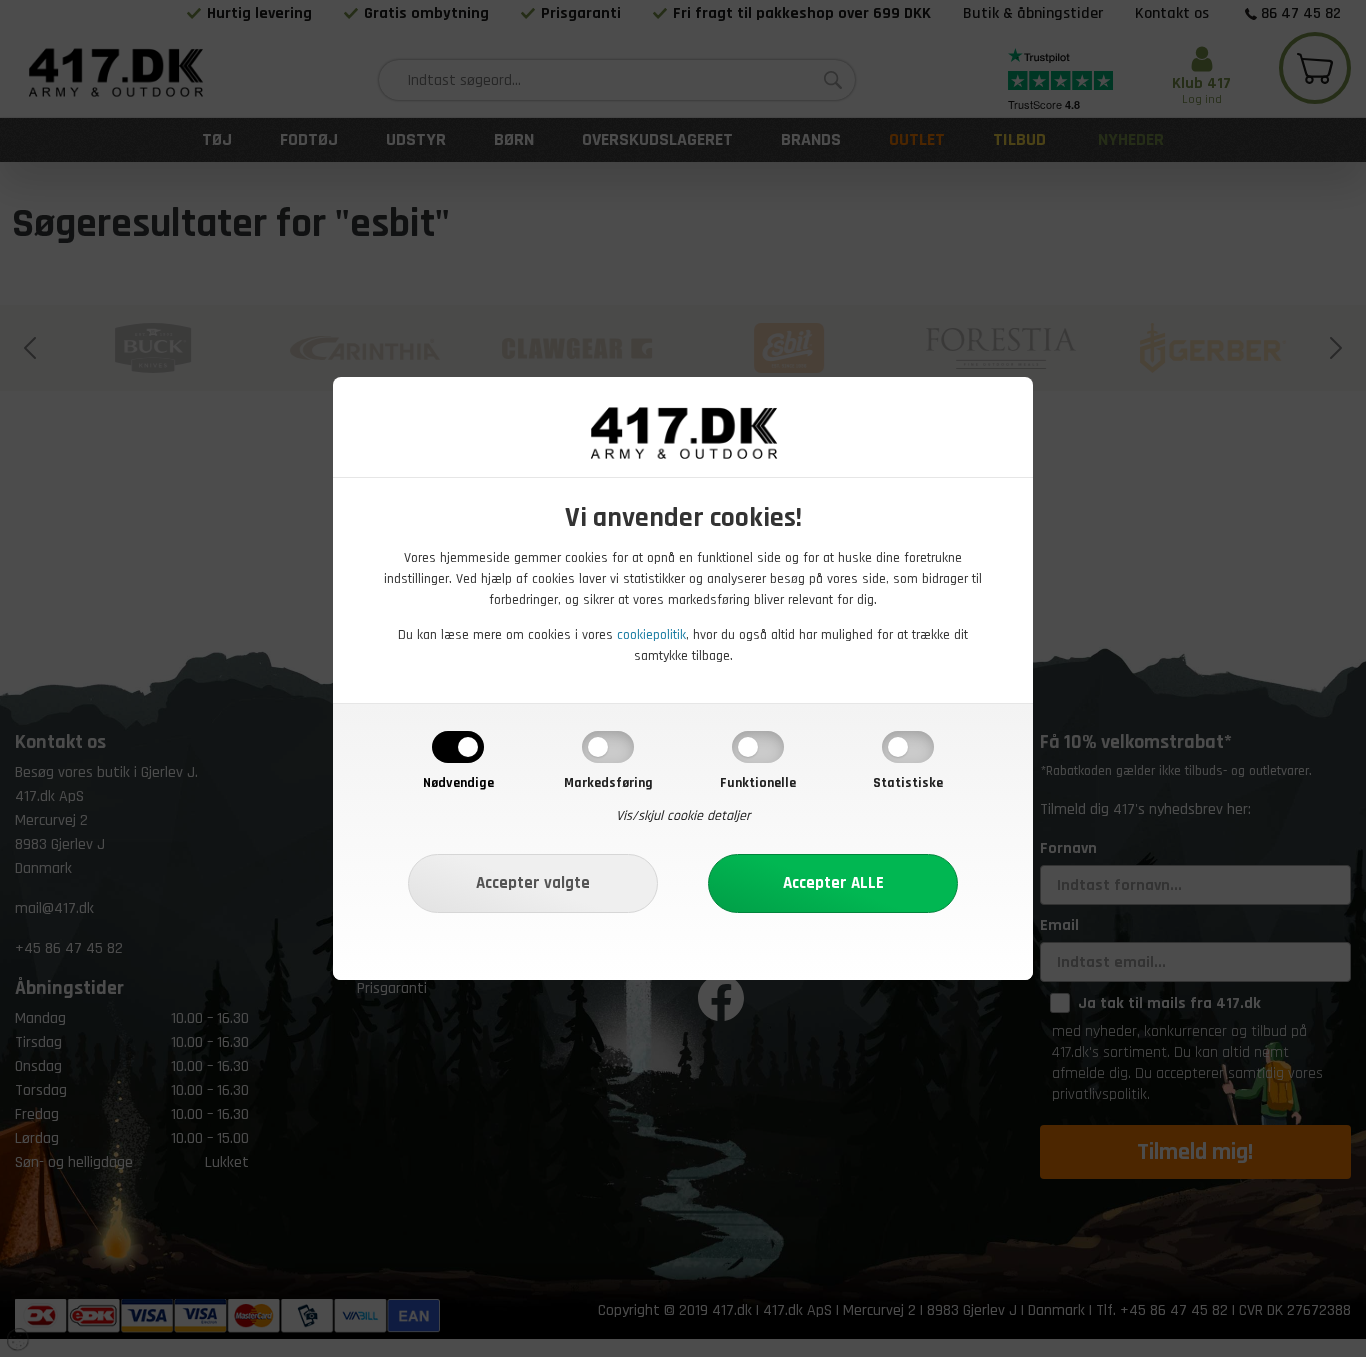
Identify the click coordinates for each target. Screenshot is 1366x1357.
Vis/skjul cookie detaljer (683, 816)
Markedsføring (608, 783)
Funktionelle (758, 783)
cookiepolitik (651, 635)
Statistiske (908, 783)
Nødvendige (458, 783)
